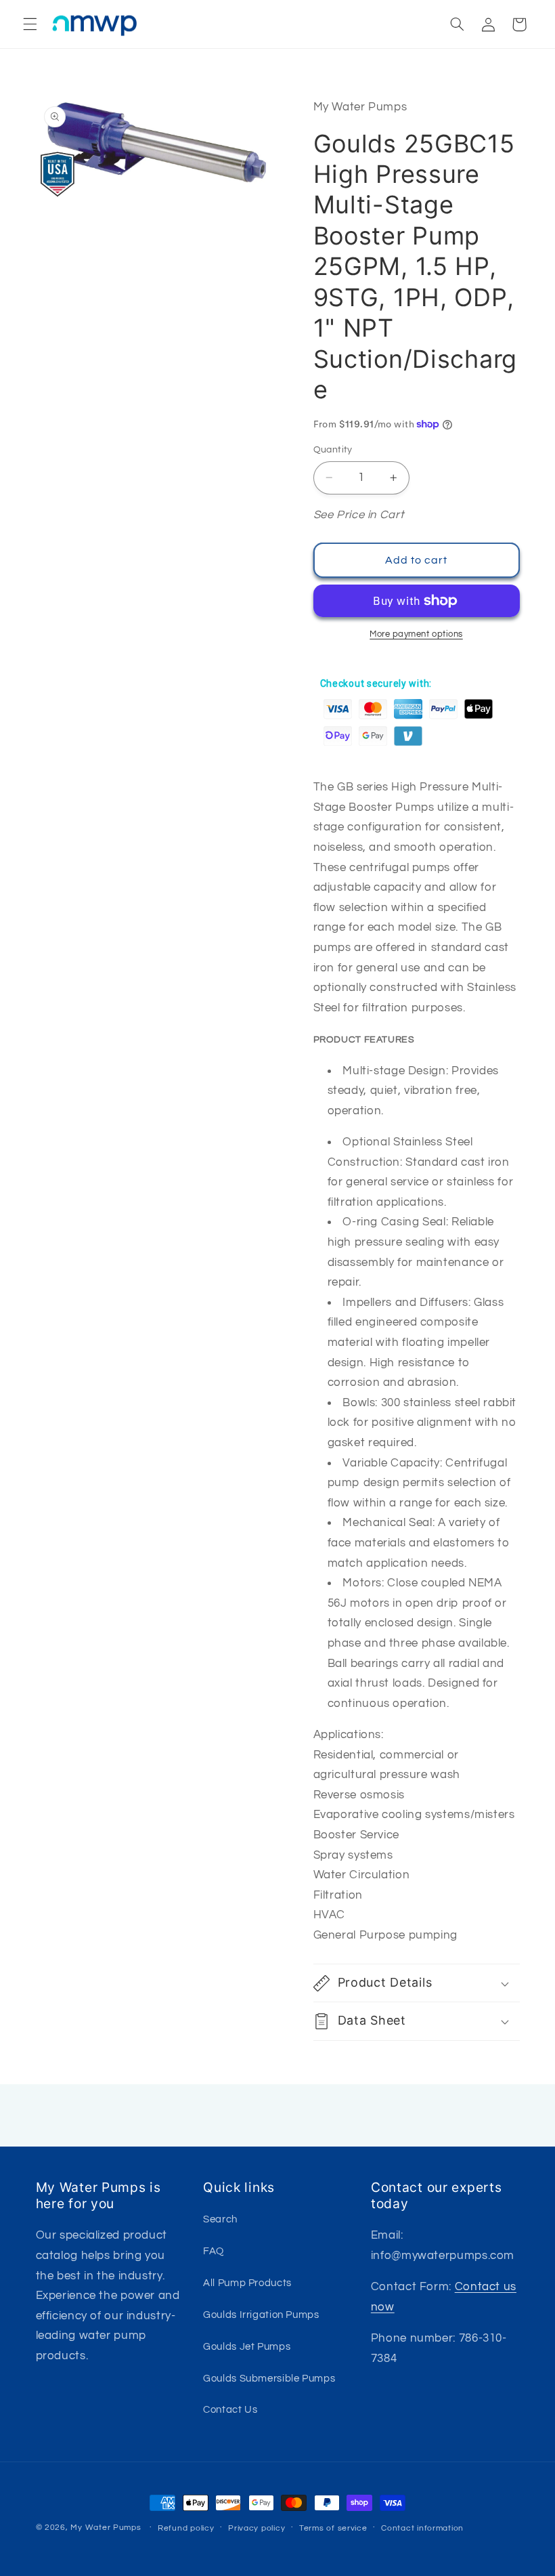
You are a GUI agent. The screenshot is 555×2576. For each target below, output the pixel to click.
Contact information (422, 2528)
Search (220, 2219)
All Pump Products (247, 2283)
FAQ (214, 2251)
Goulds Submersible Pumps (269, 2379)
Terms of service (333, 2528)
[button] (30, 24)
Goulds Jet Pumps (247, 2347)
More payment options (416, 634)
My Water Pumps (106, 2528)
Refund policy (186, 2528)
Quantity (333, 450)
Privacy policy (257, 2528)
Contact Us (230, 2410)
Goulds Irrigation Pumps (261, 2315)
